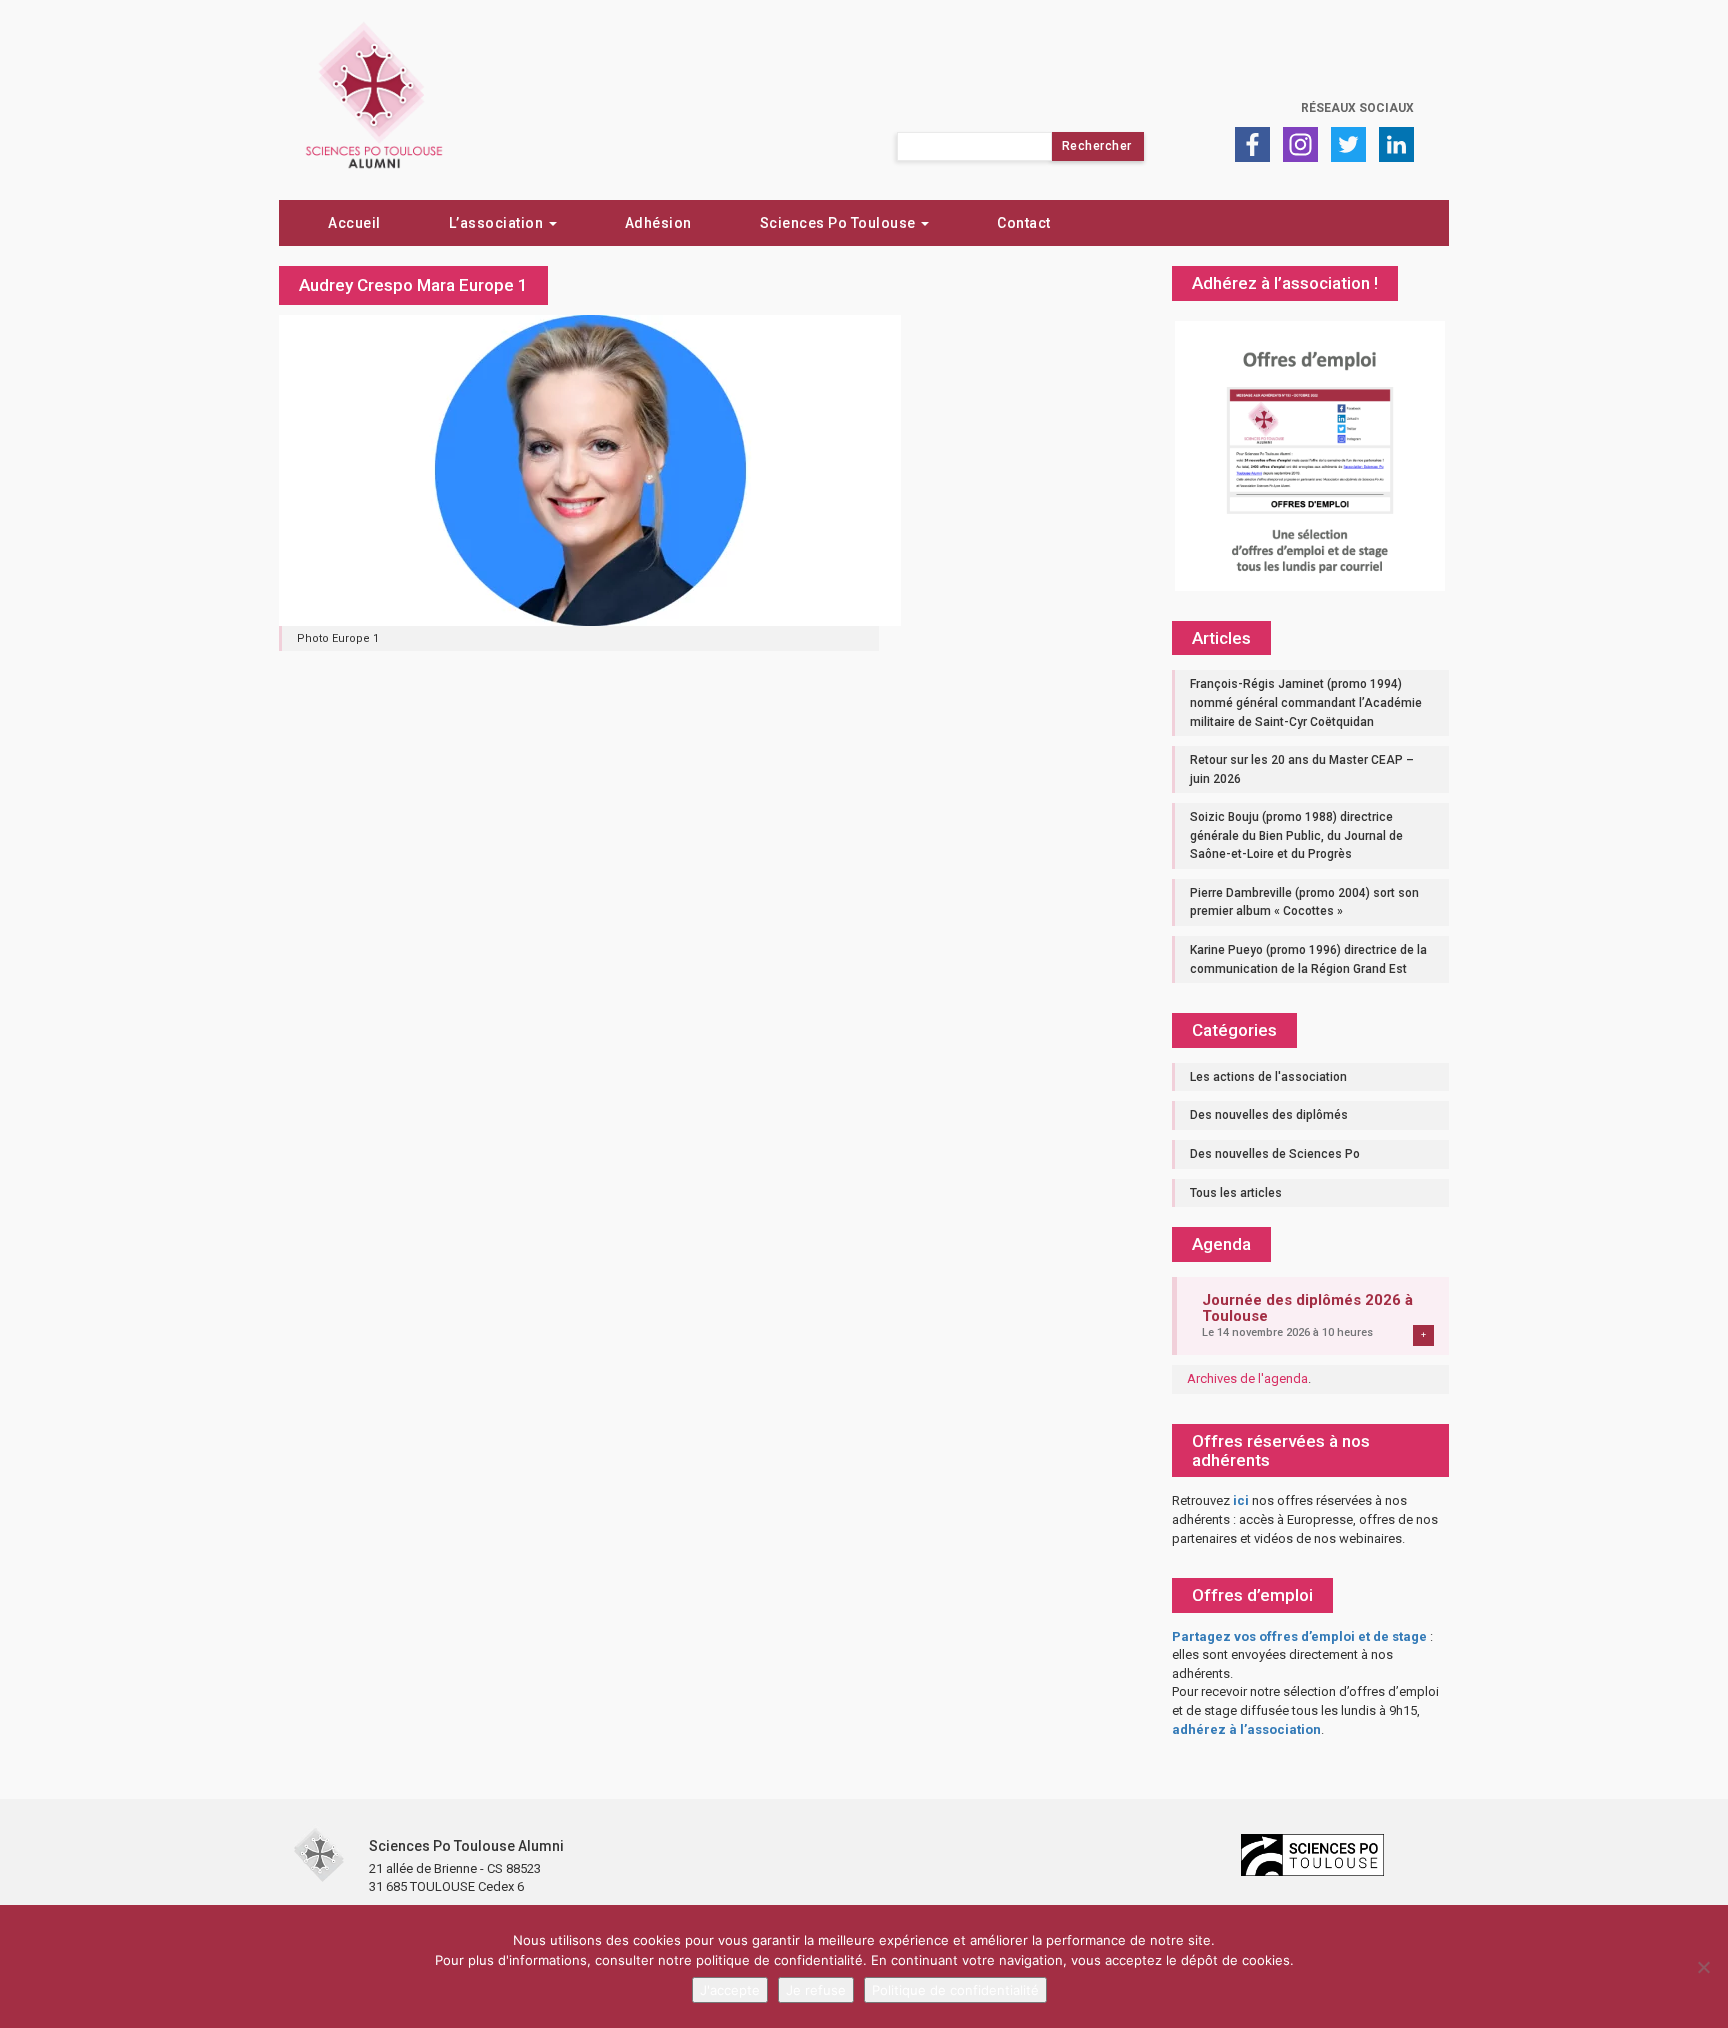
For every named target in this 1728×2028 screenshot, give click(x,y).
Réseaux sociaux (1357, 108)
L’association (498, 223)
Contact (1024, 223)
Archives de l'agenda (1247, 1378)
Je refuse (816, 1990)
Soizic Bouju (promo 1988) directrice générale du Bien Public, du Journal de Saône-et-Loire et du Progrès (1296, 835)
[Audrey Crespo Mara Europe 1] (590, 469)
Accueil (354, 223)
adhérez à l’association (1246, 1729)
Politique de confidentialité (955, 1990)
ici (1241, 1500)
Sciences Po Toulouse (840, 223)
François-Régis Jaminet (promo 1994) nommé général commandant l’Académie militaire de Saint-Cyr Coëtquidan (1306, 702)
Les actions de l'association (1268, 1077)
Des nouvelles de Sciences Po (1275, 1154)
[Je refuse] (1703, 1967)
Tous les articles (1236, 1193)
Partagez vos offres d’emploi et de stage (1299, 1636)
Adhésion (658, 223)
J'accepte (730, 1990)
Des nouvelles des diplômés (1269, 1115)
